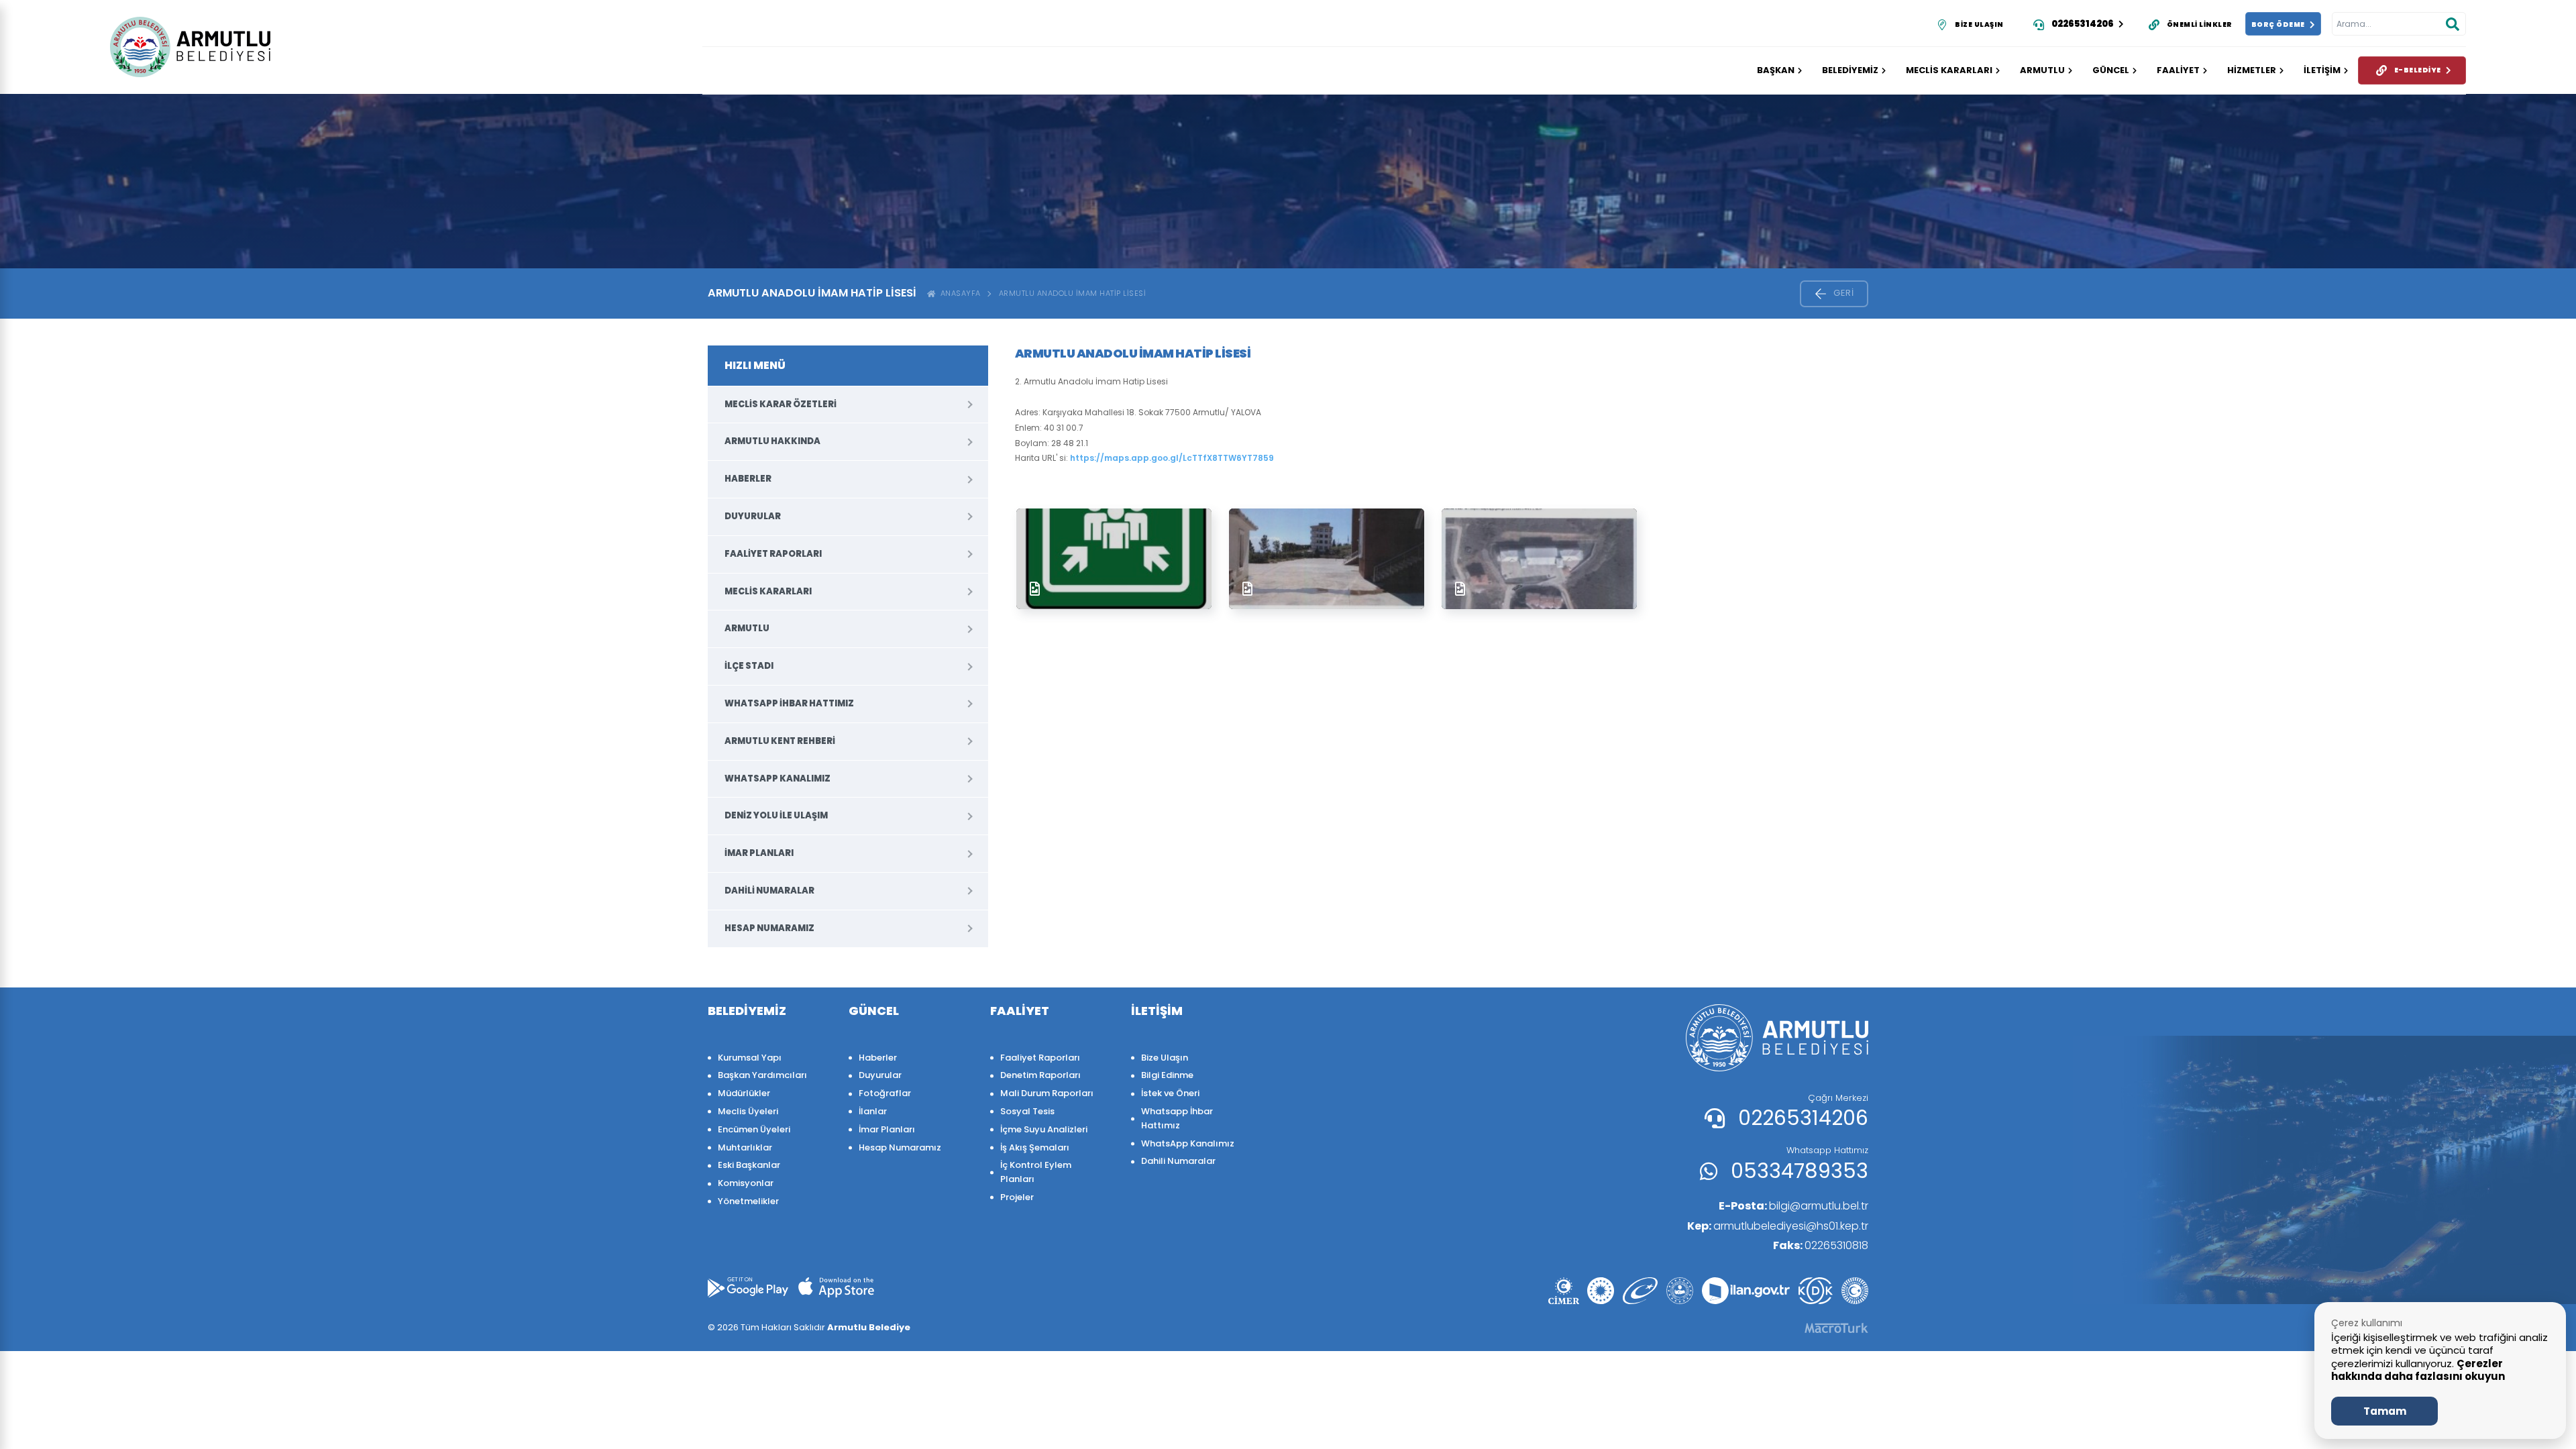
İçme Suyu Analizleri (1044, 1129)
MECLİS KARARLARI (1949, 70)
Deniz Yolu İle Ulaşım (776, 815)
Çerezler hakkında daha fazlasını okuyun (2418, 1370)
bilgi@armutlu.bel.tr (1793, 1206)
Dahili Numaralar (769, 891)
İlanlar (873, 1111)
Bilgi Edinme (1167, 1075)
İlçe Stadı (749, 666)
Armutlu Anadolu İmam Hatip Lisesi (1073, 293)
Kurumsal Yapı (750, 1058)
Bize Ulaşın (1165, 1058)
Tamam (2385, 1411)
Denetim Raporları (1040, 1075)
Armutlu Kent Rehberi (780, 741)
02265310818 (1821, 1245)
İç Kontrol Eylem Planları (1036, 1172)
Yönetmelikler (748, 1201)
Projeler (1017, 1197)
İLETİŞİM (2322, 70)
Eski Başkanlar (749, 1165)
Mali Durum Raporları (1047, 1093)
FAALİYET (2178, 70)
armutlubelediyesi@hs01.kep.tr (1778, 1226)
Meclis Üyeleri (748, 1111)
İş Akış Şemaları (1035, 1147)
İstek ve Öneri (1170, 1093)
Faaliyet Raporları (773, 554)
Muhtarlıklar (745, 1147)
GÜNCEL (2111, 70)
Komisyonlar (746, 1183)
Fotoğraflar (885, 1093)
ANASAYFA (958, 293)
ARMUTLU (2042, 70)
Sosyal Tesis (1027, 1111)
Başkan (1776, 70)
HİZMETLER (2252, 70)
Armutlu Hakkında (772, 441)
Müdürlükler (744, 1093)
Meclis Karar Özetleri (781, 404)
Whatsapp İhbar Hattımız (789, 703)
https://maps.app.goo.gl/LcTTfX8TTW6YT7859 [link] (1172, 458)
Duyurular (753, 516)
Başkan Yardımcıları (762, 1075)
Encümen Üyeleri (754, 1129)
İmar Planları (759, 853)
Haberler (748, 479)
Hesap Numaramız (769, 928)
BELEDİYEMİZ (1850, 70)
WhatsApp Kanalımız (777, 779)
